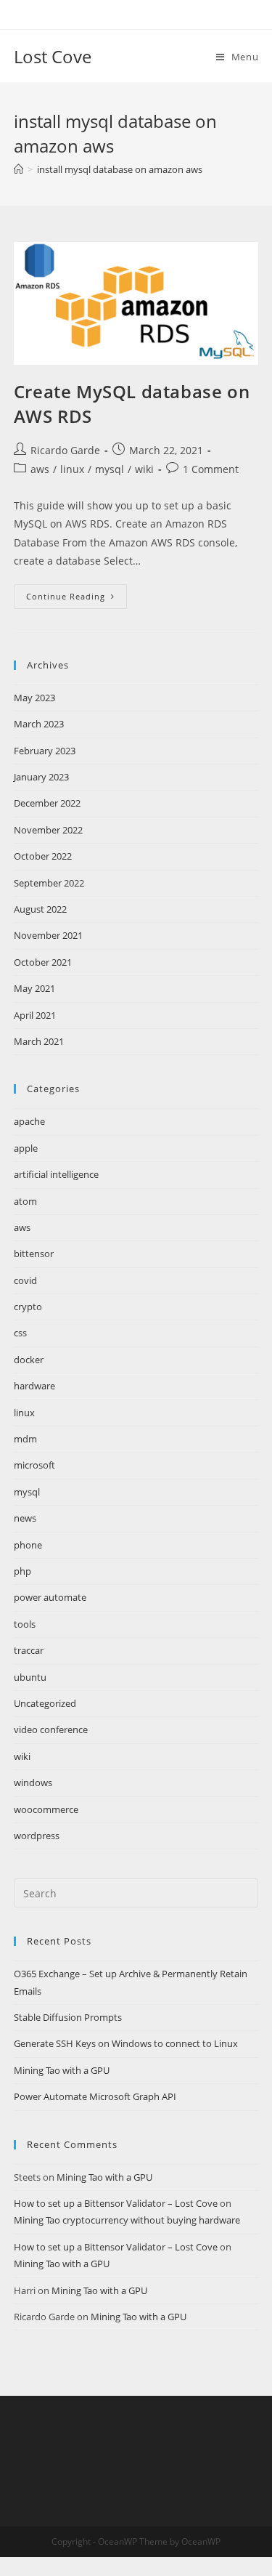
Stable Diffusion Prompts (68, 2017)
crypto (28, 1307)
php (22, 1571)
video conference (51, 1729)
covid (25, 1280)
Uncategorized (45, 1703)
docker (29, 1360)
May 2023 (34, 698)
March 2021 (39, 1041)
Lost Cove (53, 56)
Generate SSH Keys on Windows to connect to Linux (126, 2043)
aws (40, 469)
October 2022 (43, 856)
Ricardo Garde (65, 450)
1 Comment (211, 469)
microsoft (34, 1465)
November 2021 (48, 935)
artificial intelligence (56, 1174)
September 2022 (49, 883)
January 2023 (41, 777)
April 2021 (35, 1015)
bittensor (34, 1253)
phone (28, 1545)
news (25, 1518)
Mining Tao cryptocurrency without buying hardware (127, 2220)
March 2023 (39, 724)
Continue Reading (77, 599)
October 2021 (43, 962)
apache (29, 1121)
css (20, 1333)
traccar (29, 1650)
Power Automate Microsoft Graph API (95, 2096)
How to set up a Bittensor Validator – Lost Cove (116, 2203)
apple (26, 1148)
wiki (144, 469)
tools (25, 1624)
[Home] (18, 169)
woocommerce (46, 1809)
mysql (110, 469)
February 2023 (45, 751)
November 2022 (48, 830)
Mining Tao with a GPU (62, 2070)
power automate (50, 1597)
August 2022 (40, 909)
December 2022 (47, 803)
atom (25, 1201)
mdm (25, 1439)
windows (33, 1782)
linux (72, 469)
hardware (34, 1386)
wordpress (37, 1836)
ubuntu (30, 1677)
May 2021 (34, 988)
